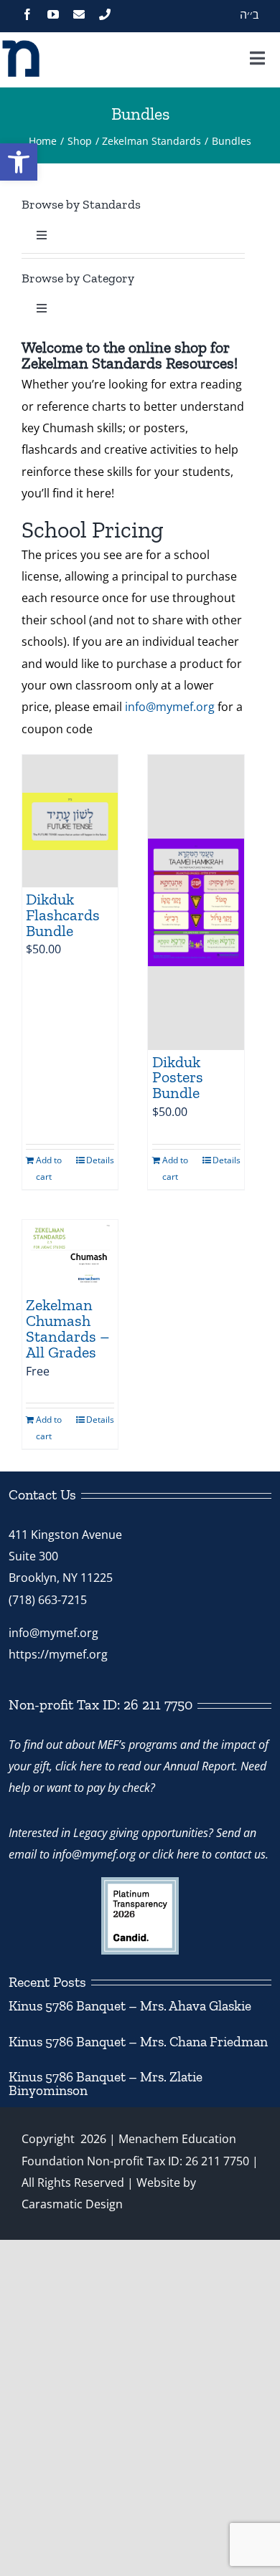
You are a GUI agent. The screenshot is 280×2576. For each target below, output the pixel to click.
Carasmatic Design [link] (72, 2204)
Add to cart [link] (49, 1168)
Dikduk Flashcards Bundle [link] (63, 915)
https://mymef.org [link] (58, 1654)
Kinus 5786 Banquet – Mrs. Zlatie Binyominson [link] (106, 2084)
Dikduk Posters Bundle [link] (178, 1078)
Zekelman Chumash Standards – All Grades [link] (68, 1328)
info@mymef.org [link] (170, 707)
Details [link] (100, 1160)
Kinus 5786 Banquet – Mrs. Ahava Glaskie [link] (130, 2006)
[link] (19, 162)
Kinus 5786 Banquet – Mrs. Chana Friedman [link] (138, 2042)
